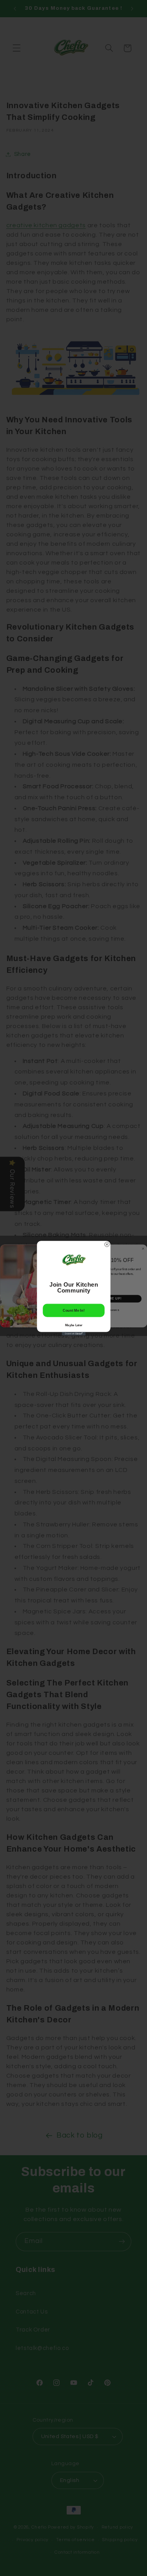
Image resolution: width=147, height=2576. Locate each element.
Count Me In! (73, 1310)
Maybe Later (74, 1325)
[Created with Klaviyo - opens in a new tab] (74, 1333)
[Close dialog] (107, 1244)
